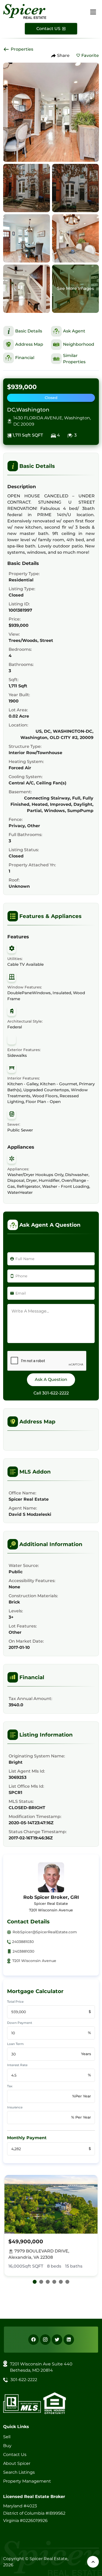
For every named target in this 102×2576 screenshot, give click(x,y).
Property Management (27, 2481)
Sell (7, 2437)
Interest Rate (17, 2065)
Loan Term (15, 2044)
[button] (35, 2282)
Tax (10, 2086)
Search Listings (19, 2472)
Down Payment (20, 2023)
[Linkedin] (69, 2340)
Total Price (15, 2002)
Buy (7, 2446)
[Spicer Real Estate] (25, 11)
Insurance (15, 2107)
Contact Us (15, 2455)
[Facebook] (33, 2340)
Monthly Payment (27, 2138)
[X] (57, 2340)
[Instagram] (45, 2340)
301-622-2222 (55, 1393)
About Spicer (17, 2463)
